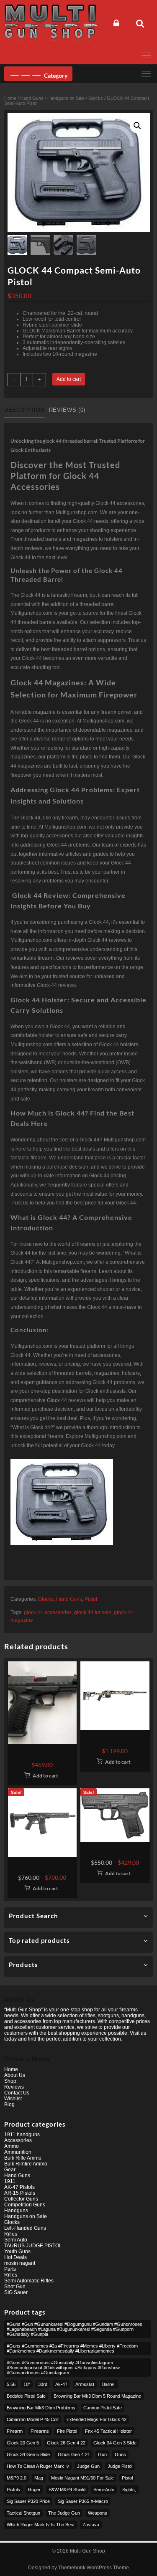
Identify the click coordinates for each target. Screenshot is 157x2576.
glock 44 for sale (93, 1613)
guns (120, 2454)
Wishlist (13, 2099)
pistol (127, 2478)
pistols (13, 2490)
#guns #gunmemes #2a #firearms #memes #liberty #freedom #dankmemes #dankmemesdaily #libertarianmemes (72, 2348)
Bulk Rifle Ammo (23, 2158)
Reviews (14, 2087)
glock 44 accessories (48, 1613)
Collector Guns (21, 2199)
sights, (129, 2490)
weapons (98, 2513)
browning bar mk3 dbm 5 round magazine (97, 2396)
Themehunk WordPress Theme (94, 2568)
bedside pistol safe (26, 2396)
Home (10, 98)
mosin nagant (20, 2263)
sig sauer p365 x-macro (83, 2501)
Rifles (11, 2234)
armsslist (85, 2384)
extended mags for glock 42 (97, 2419)
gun (102, 2454)
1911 (10, 2181)
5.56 (11, 2384)
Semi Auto (16, 2240)
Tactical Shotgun (23, 2513)
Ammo (12, 2146)
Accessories (18, 2140)
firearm (15, 2431)
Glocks (96, 98)
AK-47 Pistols (19, 2187)
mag (39, 2478)
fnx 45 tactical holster (108, 2431)
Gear (10, 2170)
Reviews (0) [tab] (67, 410)
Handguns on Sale (66, 98)
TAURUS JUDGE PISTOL (33, 2246)
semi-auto (104, 2490)
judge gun (88, 2466)
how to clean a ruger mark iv (38, 2466)
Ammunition (18, 2152)
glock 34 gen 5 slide (28, 2454)
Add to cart (69, 379)
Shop (10, 2081)
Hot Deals (15, 2257)
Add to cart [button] (45, 1776)
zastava (91, 2525)
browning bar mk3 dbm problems (41, 2408)
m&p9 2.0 (17, 2478)
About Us (15, 2075)
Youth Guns (17, 2251)
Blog (9, 2104)
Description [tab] (24, 410)
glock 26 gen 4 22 (66, 2443)
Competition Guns (25, 2205)
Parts (10, 2269)
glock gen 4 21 (74, 2454)
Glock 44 (57, 1400)
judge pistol (120, 2466)
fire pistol (67, 2431)
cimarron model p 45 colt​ (33, 2419)
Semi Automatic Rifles (29, 2281)
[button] (137, 126)
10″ (27, 2384)
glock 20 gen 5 (23, 2443)
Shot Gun (15, 2287)
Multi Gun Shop (88, 2551)
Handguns (16, 2211)
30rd (43, 2384)
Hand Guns (32, 98)
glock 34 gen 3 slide (115, 2443)
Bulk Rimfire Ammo (26, 2164)
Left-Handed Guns (25, 2228)
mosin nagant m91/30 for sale (82, 2478)
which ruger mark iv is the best (41, 2525)
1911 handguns (22, 2135)
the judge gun (64, 2513)
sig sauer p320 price (28, 2501)
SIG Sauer (16, 2292)
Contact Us (17, 2093)
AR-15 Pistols (20, 2193)
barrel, (109, 2384)
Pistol (91, 1599)
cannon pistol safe (103, 2408)
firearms (40, 2431)
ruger (34, 2490)
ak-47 (61, 2384)
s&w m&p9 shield (67, 2490)
